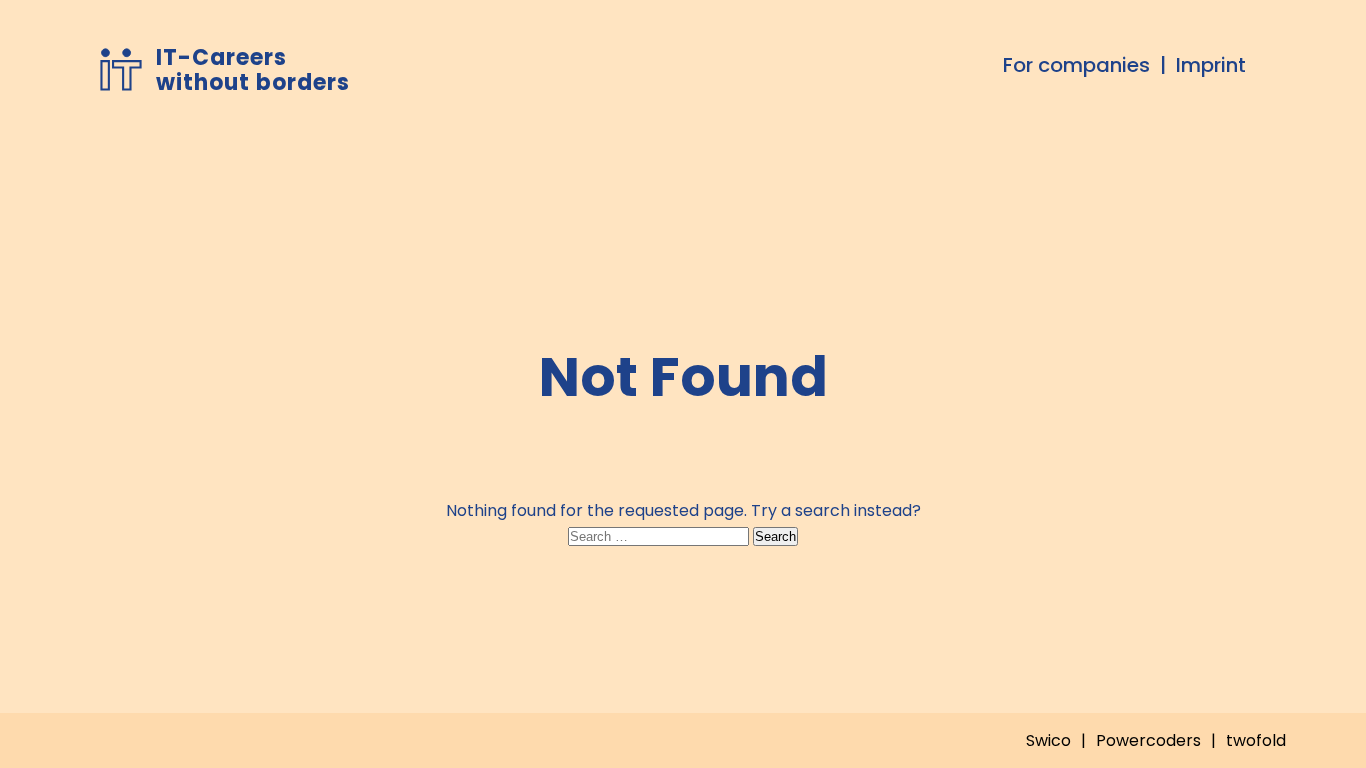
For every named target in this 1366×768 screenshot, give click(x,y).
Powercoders (1148, 740)
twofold (1256, 740)
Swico (1048, 740)
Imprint (1211, 65)
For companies (1076, 65)
